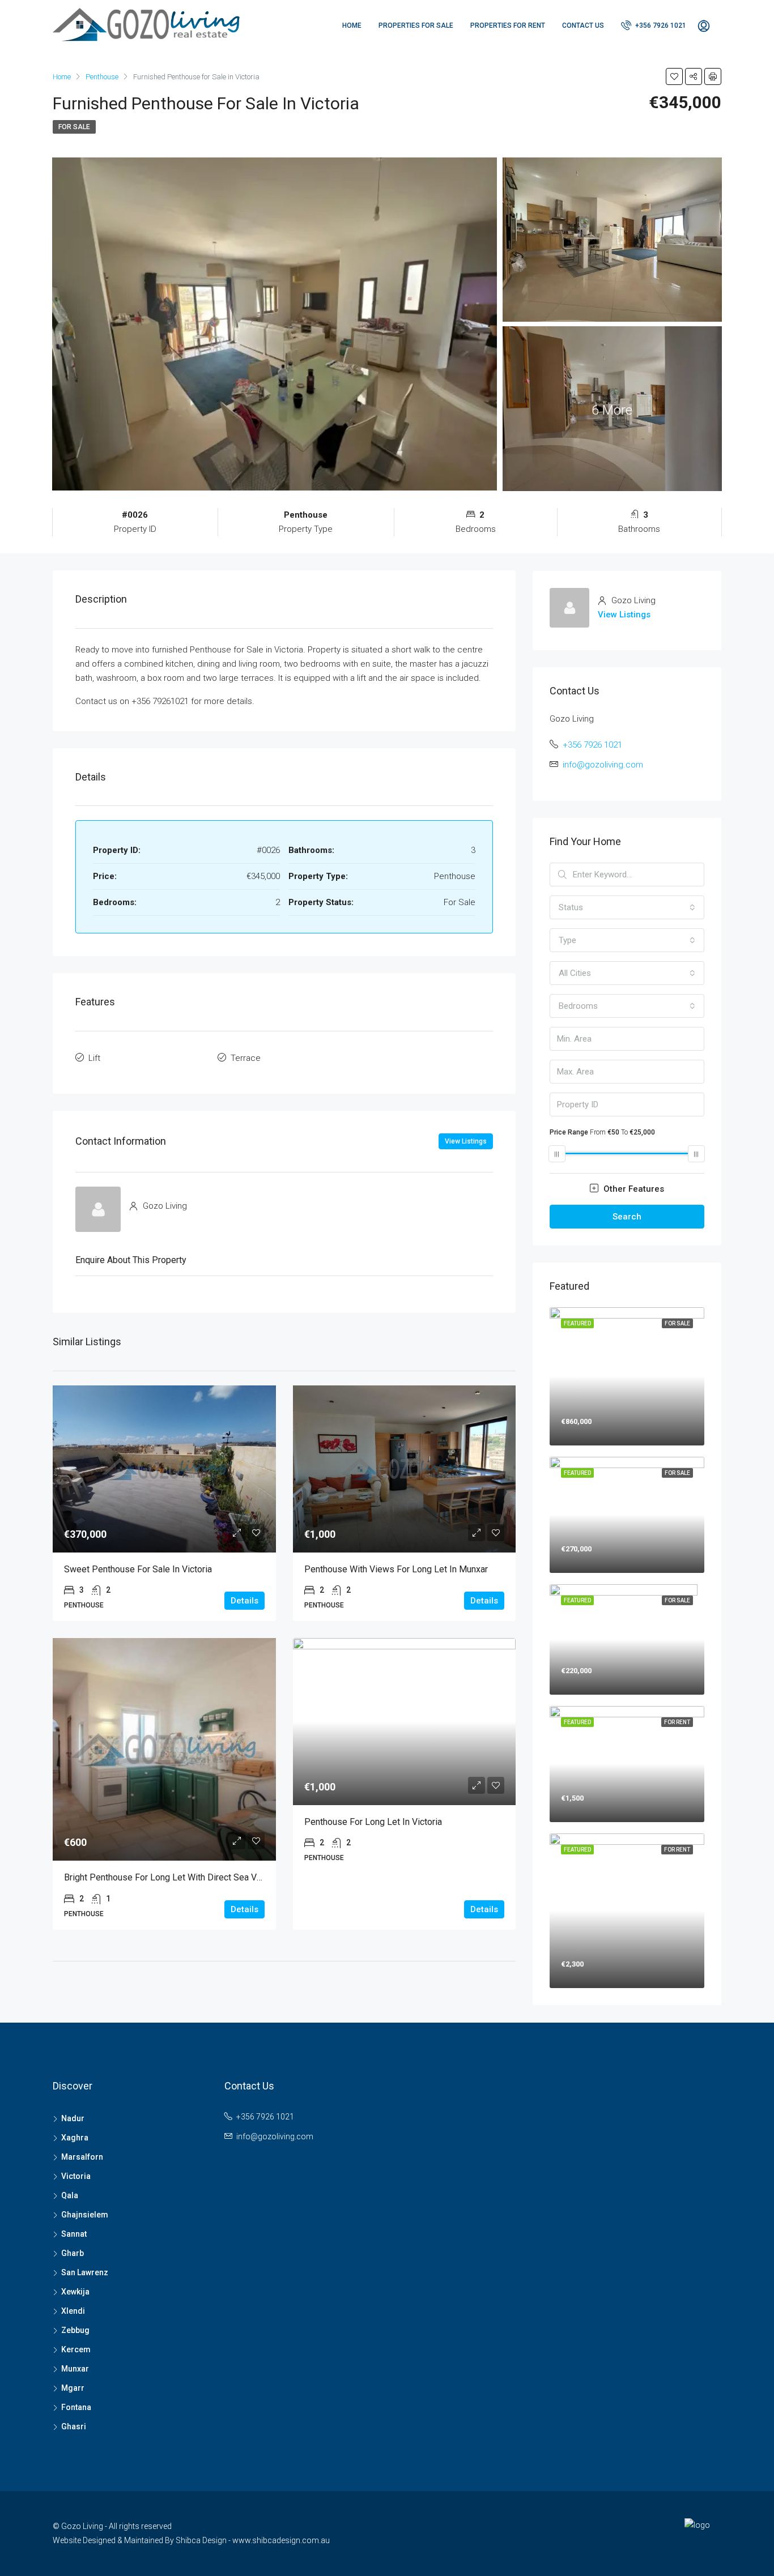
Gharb (73, 2253)
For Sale (74, 127)
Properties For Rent (508, 25)
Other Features (633, 1189)
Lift (94, 1058)
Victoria (76, 2176)
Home (352, 25)
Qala (70, 2195)
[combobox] (627, 907)
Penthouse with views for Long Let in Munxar (396, 1569)
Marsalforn (82, 2157)
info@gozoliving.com (603, 765)
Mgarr (73, 2388)
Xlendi (73, 2311)
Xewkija (75, 2292)
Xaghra (75, 2138)
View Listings (466, 1141)
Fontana (76, 2407)
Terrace (246, 1058)
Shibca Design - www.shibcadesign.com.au (253, 2540)
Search (627, 1217)
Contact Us (583, 25)
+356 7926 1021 (660, 25)
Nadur (73, 2118)
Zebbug (75, 2330)
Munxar (75, 2369)
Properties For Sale (416, 25)
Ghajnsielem (85, 2215)
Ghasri (74, 2426)
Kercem (76, 2349)
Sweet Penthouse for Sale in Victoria (138, 1569)
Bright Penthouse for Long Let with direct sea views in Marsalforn (197, 1877)
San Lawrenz (85, 2272)
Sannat (74, 2234)
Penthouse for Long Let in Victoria (373, 1822)
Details (244, 1601)
